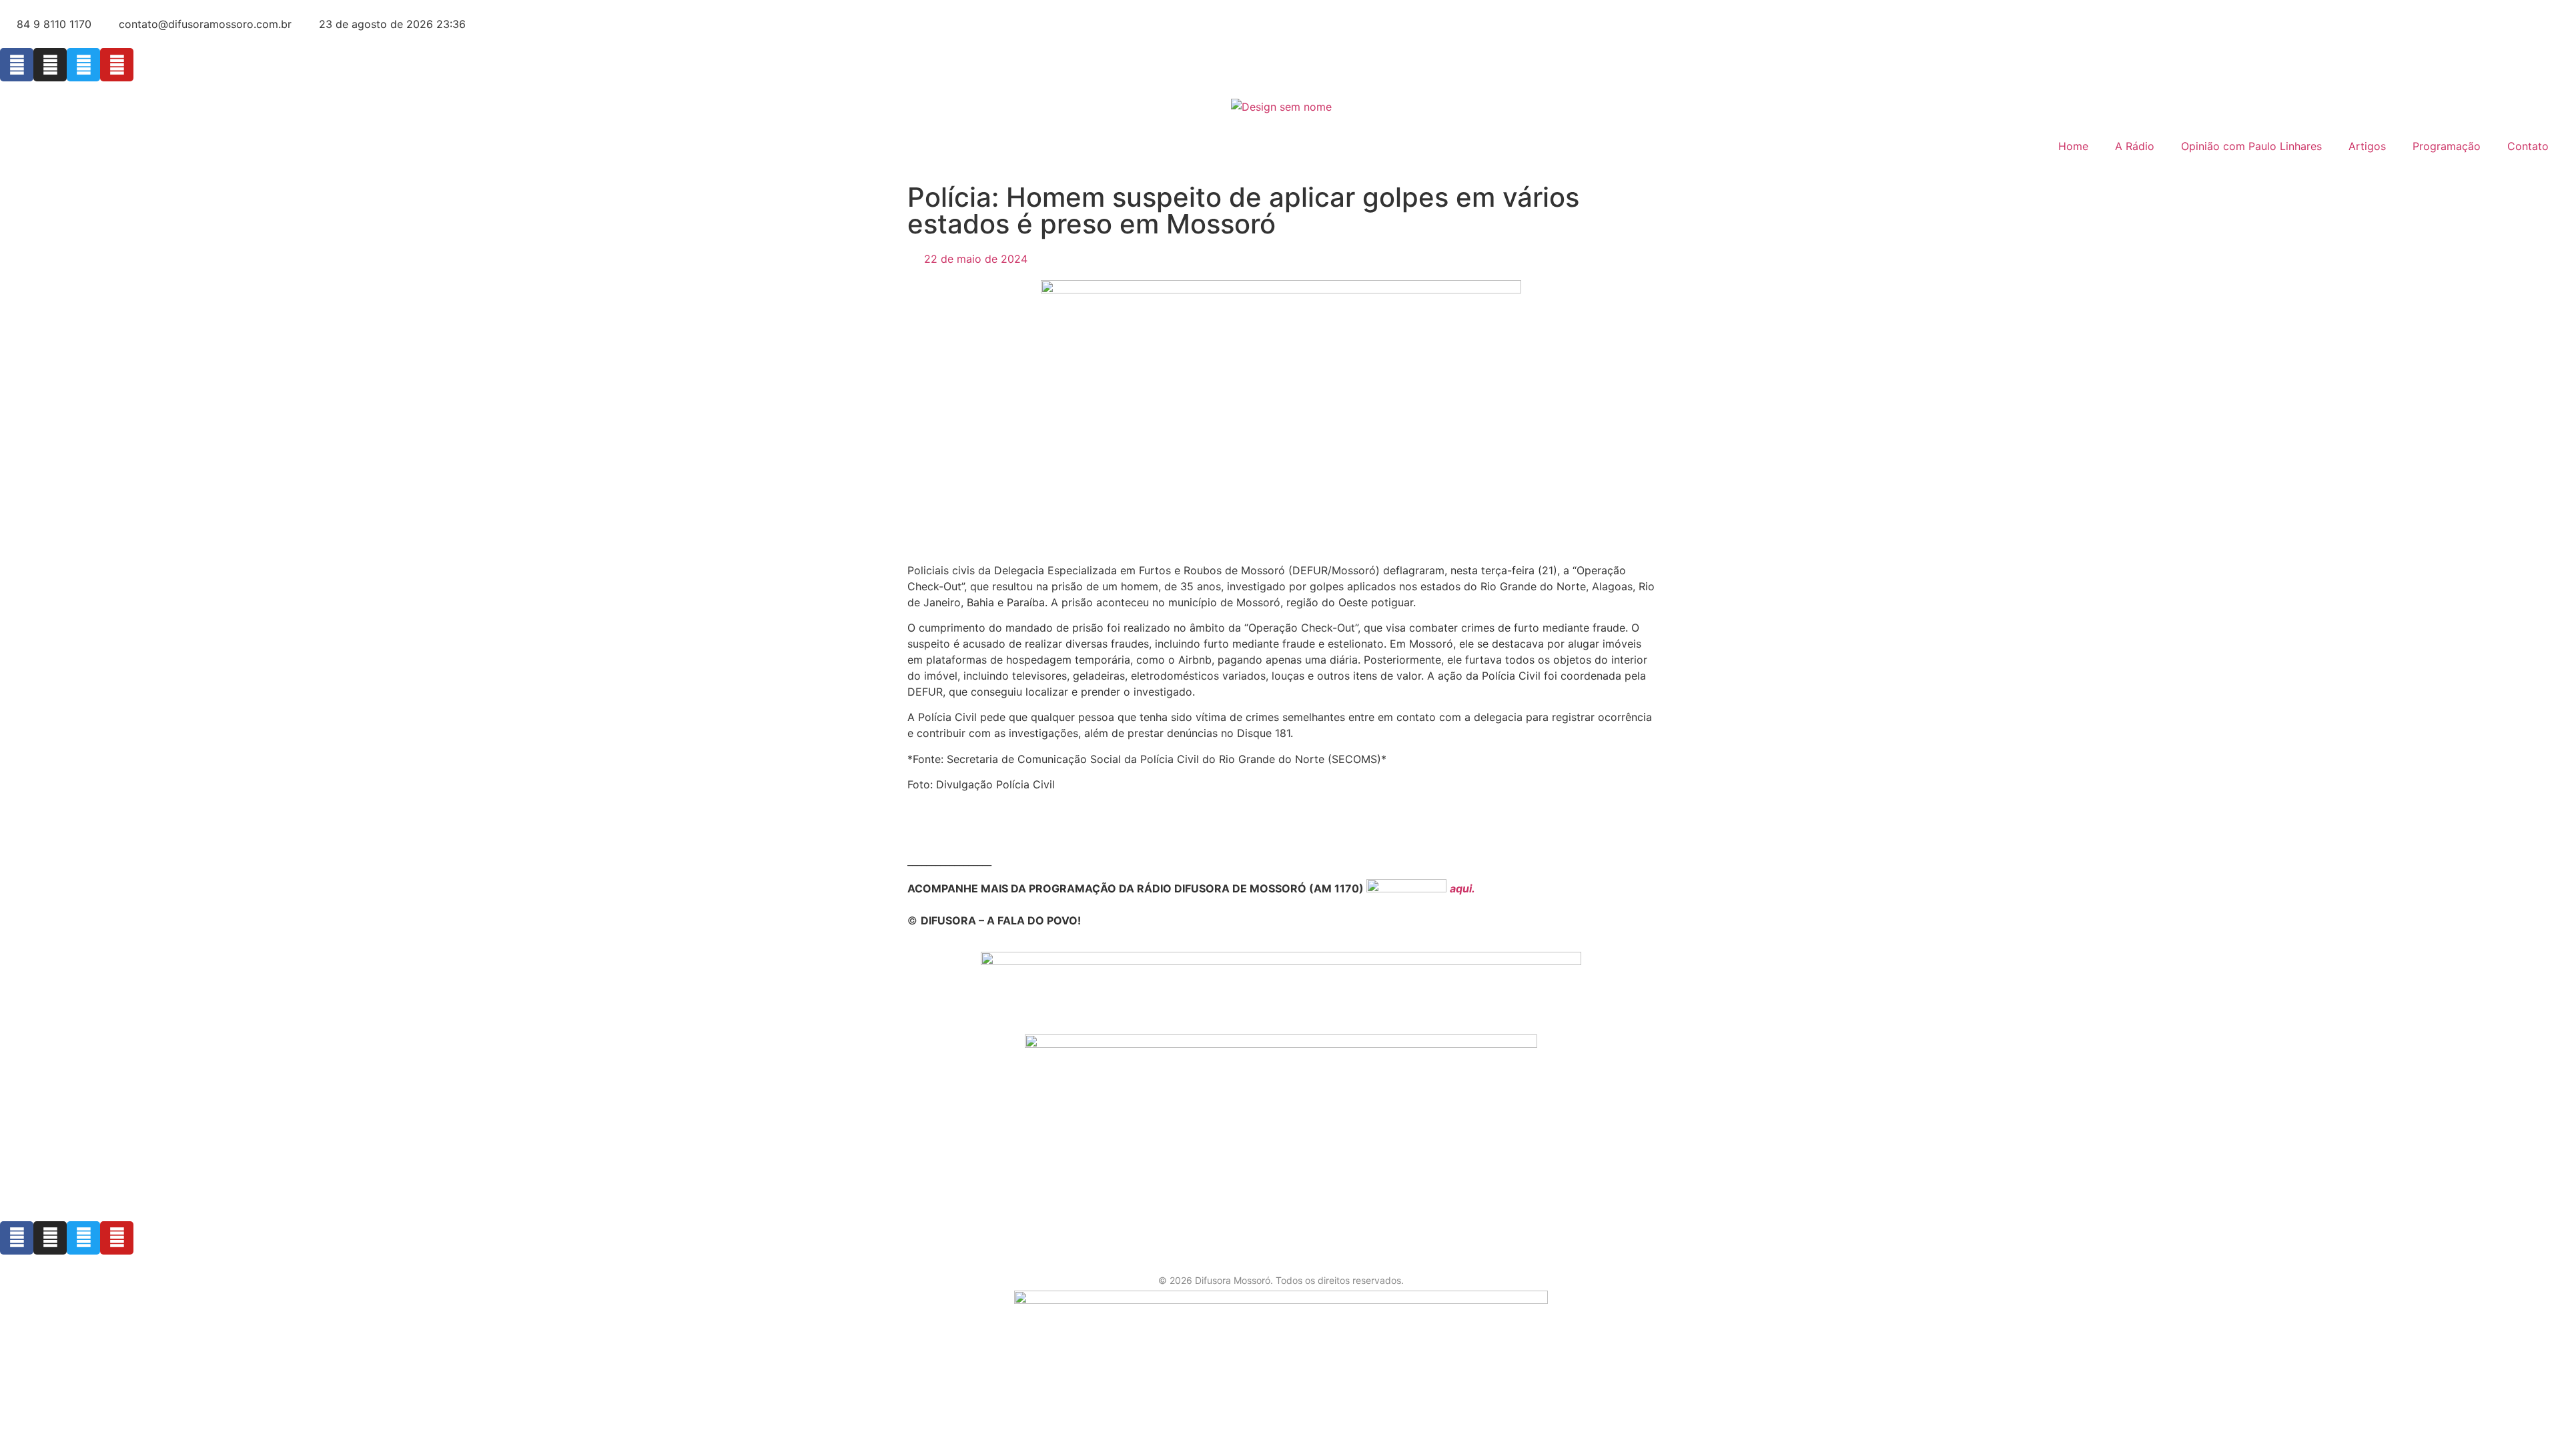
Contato (2528, 146)
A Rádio (2135, 146)
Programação (2447, 146)
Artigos (2367, 146)
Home (2073, 146)
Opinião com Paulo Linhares (2251, 146)
